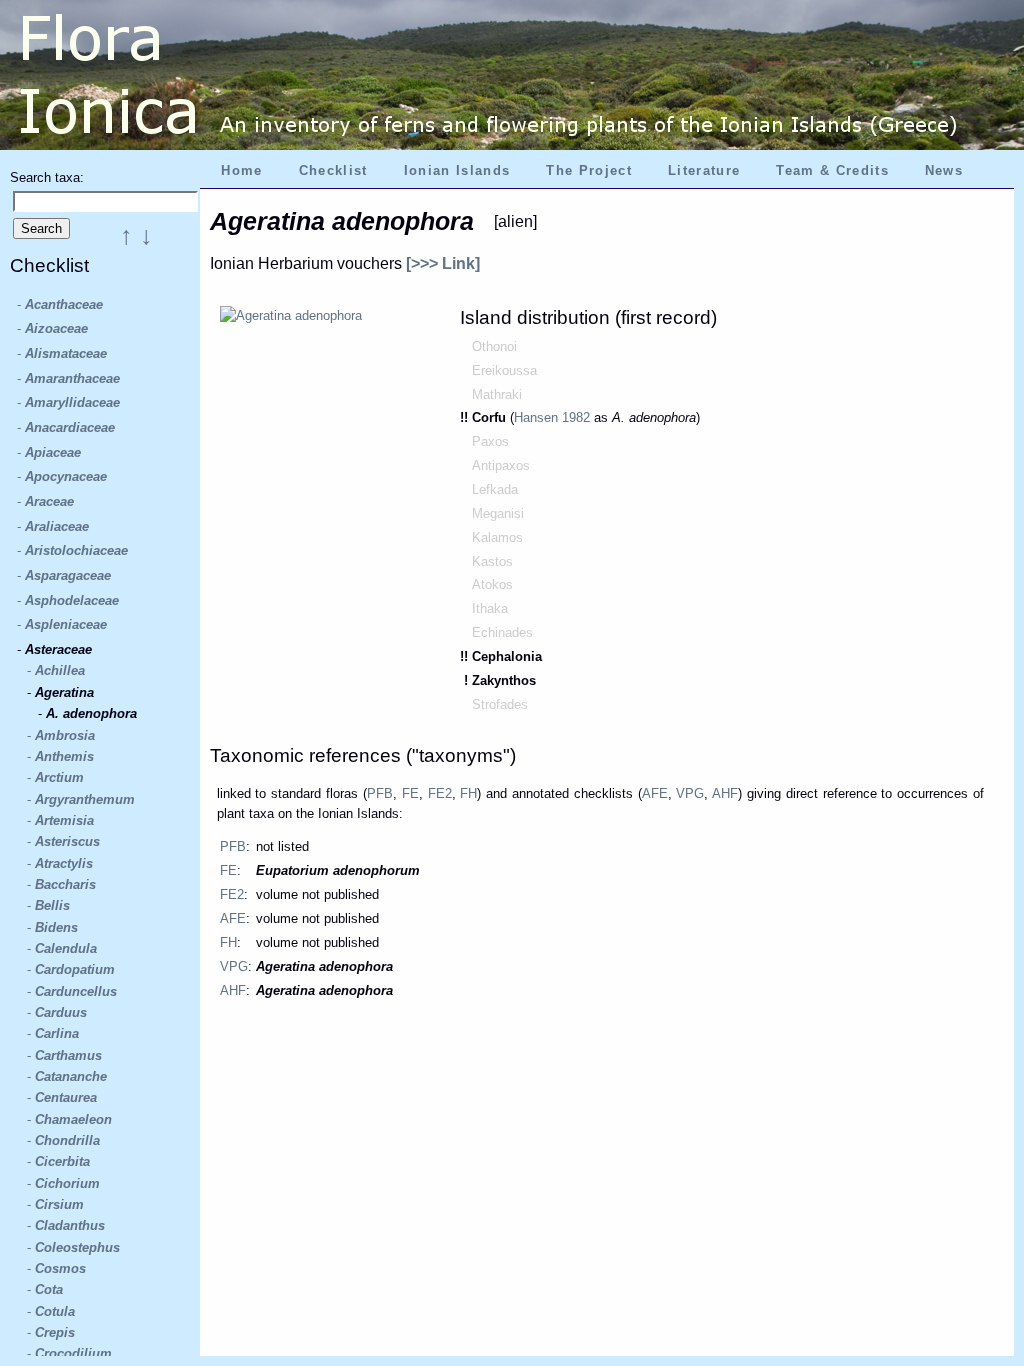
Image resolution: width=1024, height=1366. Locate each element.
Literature (704, 170)
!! (466, 417)
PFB (380, 793)
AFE (655, 793)
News (944, 170)
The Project (589, 170)
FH (468, 793)
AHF (725, 793)
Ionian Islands (457, 170)
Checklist (333, 170)
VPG (690, 793)
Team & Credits (832, 170)
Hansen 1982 (552, 417)
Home (241, 170)
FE (410, 793)
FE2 (440, 793)
